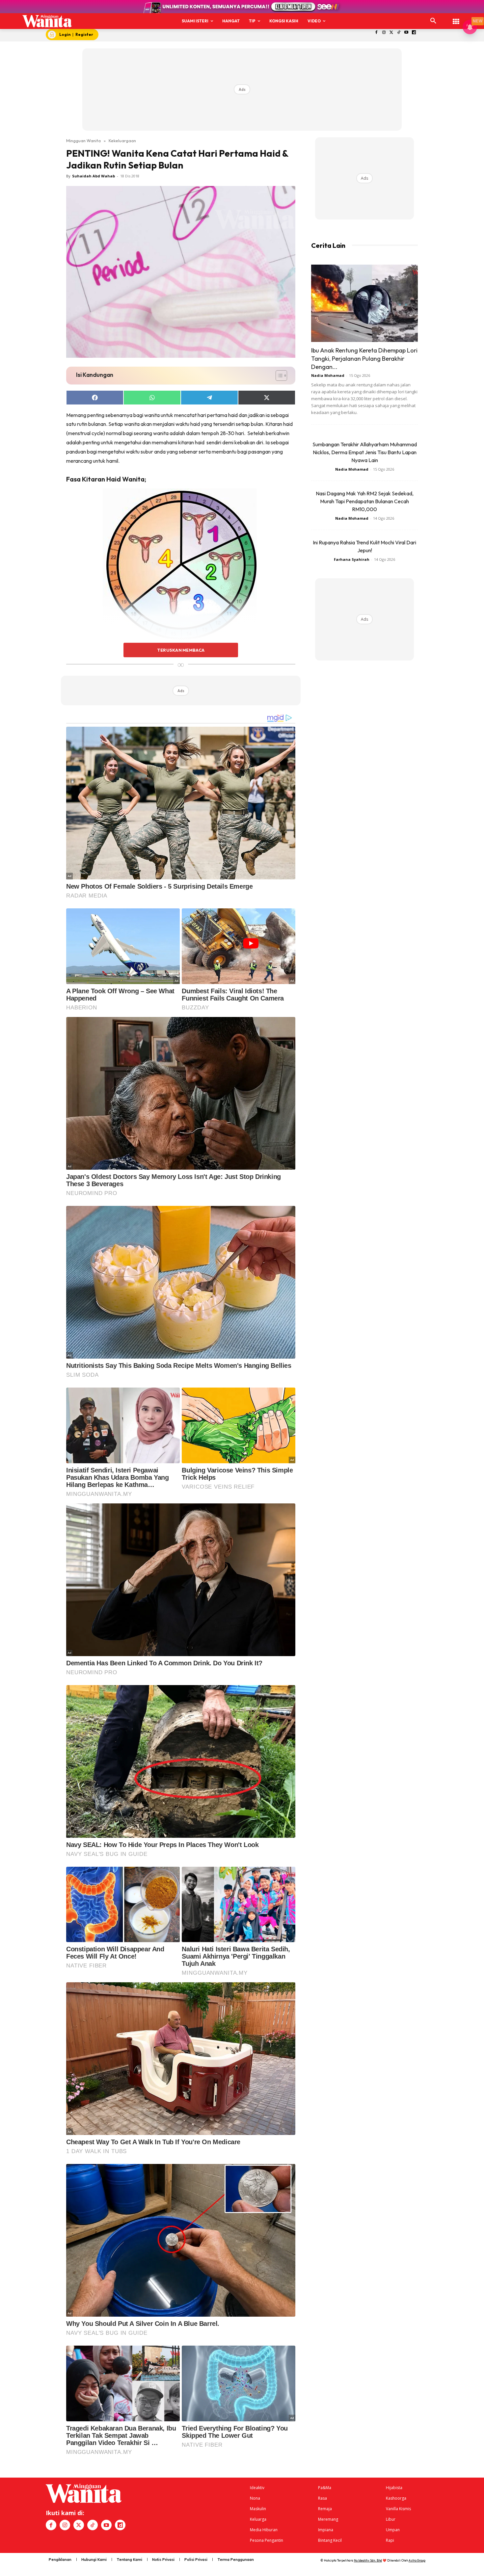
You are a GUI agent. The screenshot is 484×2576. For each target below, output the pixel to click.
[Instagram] (384, 33)
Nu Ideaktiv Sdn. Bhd (368, 2560)
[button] (433, 21)
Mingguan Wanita (83, 141)
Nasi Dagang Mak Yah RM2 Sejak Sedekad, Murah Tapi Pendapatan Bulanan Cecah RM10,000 (365, 501)
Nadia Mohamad (328, 375)
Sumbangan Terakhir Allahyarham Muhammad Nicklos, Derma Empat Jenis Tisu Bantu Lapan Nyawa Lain (365, 452)
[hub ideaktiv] (456, 18)
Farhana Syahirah (352, 559)
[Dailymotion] (414, 33)
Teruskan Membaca (181, 650)
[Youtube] (406, 33)
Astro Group (417, 2560)
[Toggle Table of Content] (278, 376)
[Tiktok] (399, 33)
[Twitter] (391, 33)
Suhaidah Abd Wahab (94, 176)
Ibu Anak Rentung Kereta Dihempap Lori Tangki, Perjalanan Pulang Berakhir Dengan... (364, 359)
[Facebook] (376, 33)
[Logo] (47, 21)
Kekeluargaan (122, 141)
